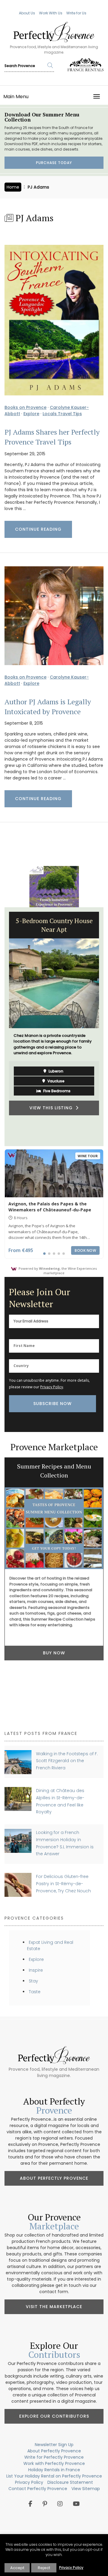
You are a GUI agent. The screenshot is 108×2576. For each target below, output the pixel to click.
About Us (27, 13)
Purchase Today (54, 163)
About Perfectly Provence (54, 2178)
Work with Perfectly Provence (54, 2463)
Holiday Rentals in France (54, 2470)
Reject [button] (44, 2568)
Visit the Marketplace (54, 2307)
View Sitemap (86, 2489)
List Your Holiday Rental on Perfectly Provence (54, 2476)
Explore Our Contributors (54, 2416)
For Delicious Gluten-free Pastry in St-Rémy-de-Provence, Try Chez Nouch (63, 1884)
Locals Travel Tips (62, 414)
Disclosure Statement (70, 2482)
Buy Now (54, 1653)
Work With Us (51, 13)
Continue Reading (38, 529)
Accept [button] (17, 2568)
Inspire (36, 1970)
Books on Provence (25, 407)
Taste (35, 1992)
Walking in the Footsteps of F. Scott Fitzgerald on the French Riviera (67, 1761)
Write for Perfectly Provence (54, 2457)
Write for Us (76, 13)
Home (13, 187)
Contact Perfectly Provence (38, 2489)
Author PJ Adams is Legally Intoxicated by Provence (48, 707)
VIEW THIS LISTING (52, 1108)
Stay (33, 1981)
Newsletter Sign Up (54, 2445)
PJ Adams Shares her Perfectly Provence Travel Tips (52, 437)
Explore (31, 414)
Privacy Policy (52, 1387)
